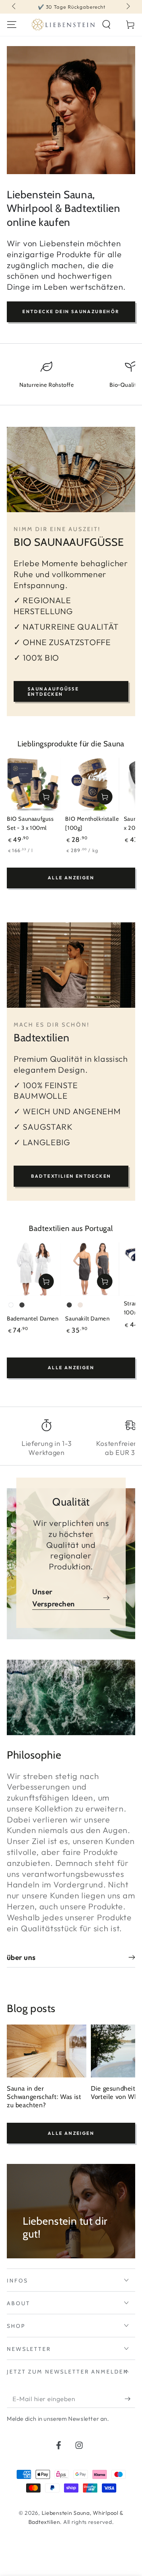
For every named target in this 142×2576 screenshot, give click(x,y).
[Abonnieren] (130, 2399)
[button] (106, 25)
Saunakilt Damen (87, 1319)
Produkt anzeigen (46, 1281)
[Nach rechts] (127, 7)
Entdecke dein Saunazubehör (71, 311)
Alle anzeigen (71, 878)
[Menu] (12, 25)
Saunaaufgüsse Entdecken (53, 691)
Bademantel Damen (33, 1319)
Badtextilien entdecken (71, 1176)
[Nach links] (15, 7)
